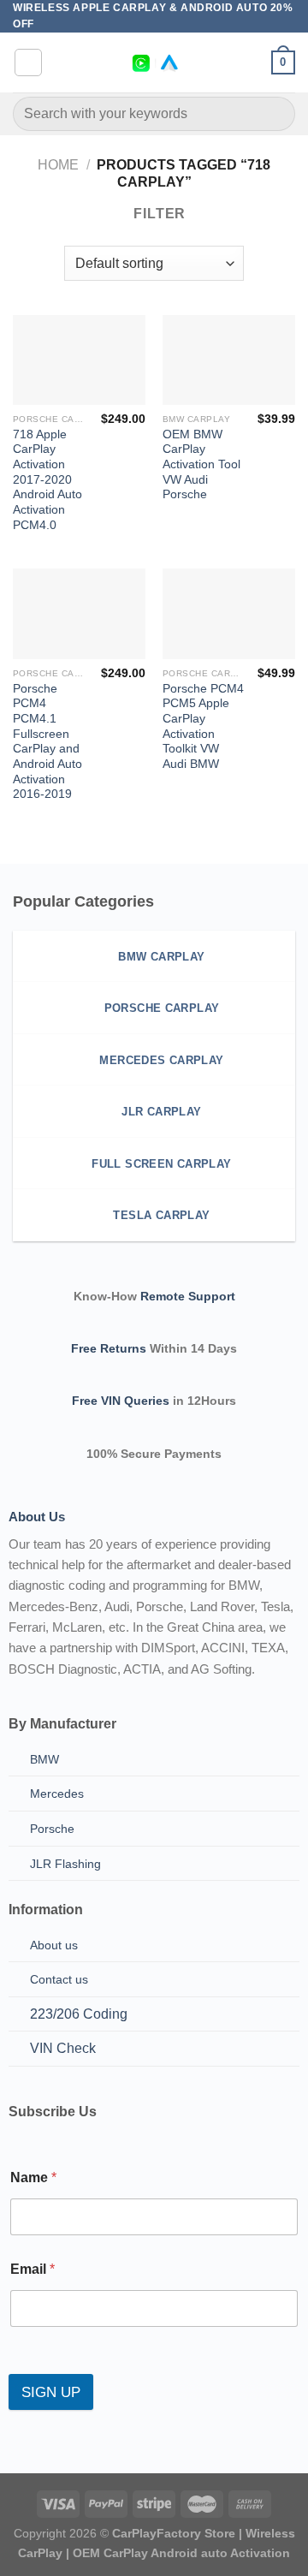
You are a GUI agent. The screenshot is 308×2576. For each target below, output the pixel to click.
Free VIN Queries (121, 1401)
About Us (37, 1517)
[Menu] (28, 62)
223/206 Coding (79, 2014)
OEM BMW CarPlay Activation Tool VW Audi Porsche (201, 465)
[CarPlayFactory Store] (154, 63)
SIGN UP (51, 2392)
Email (33, 2269)
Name (33, 2177)
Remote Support (188, 1296)
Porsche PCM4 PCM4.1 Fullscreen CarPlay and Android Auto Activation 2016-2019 (47, 742)
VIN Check (63, 2048)
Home (58, 165)
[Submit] (275, 114)
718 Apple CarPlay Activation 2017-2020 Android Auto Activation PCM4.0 (47, 480)
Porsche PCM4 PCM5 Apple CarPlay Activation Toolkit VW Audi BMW (203, 726)
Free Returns (109, 1348)
